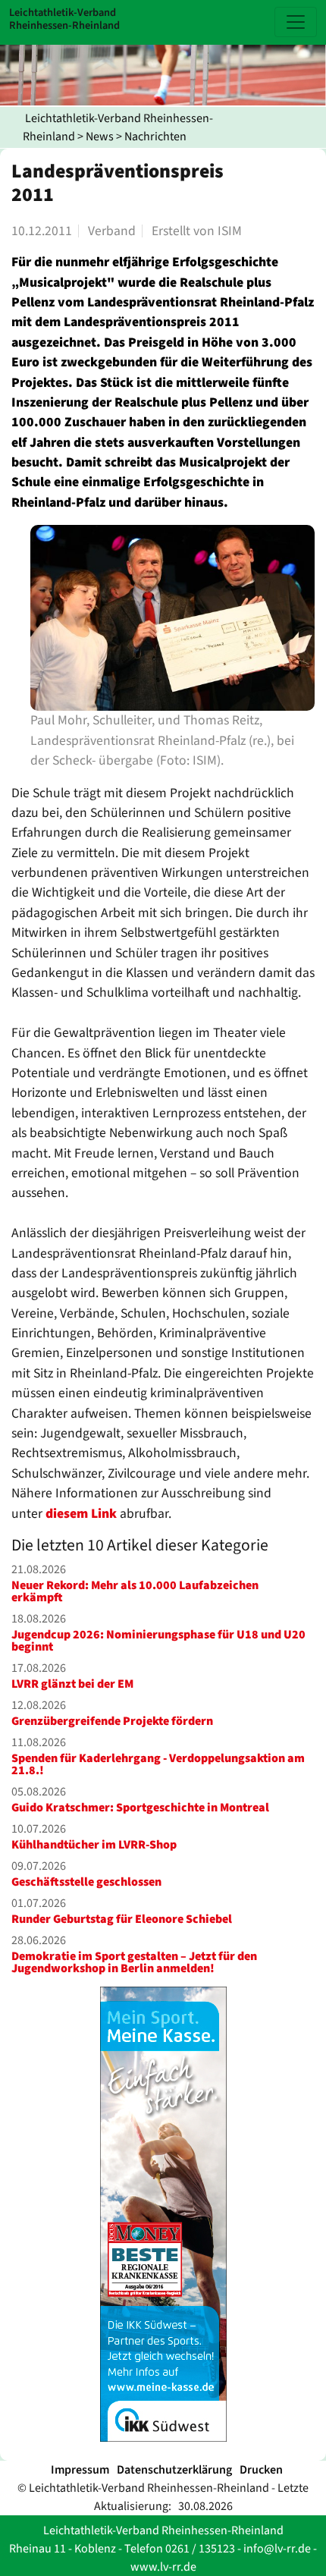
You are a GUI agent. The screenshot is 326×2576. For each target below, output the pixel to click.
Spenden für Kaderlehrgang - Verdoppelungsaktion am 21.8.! (158, 1764)
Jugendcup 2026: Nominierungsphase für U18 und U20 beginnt (158, 1641)
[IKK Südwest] (163, 2214)
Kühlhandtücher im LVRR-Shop (94, 1845)
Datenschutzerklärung (174, 2470)
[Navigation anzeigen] (296, 22)
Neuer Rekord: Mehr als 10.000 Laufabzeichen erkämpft (135, 1591)
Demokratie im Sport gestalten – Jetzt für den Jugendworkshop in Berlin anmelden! (134, 1962)
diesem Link (81, 1514)
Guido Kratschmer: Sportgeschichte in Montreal (140, 1808)
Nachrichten (155, 137)
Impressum (80, 2470)
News (100, 137)
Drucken (261, 2470)
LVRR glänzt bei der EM (72, 1684)
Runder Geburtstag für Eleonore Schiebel (122, 1919)
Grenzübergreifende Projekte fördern (112, 1721)
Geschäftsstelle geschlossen (86, 1882)
